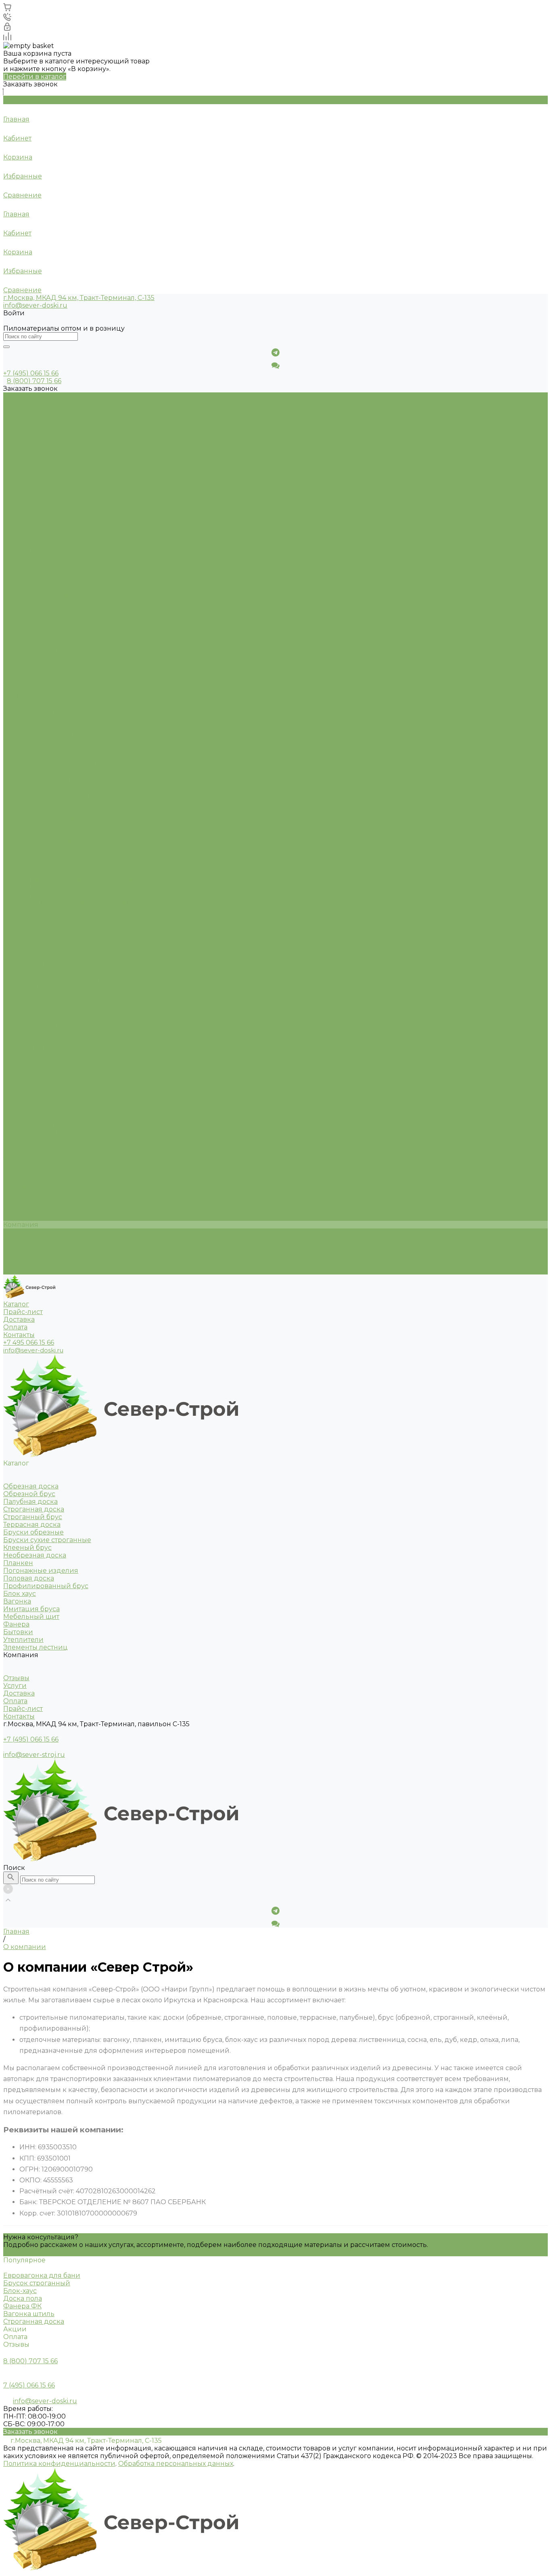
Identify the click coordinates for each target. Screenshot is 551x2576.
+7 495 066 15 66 (29, 1342)
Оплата (15, 1248)
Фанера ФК (22, 2306)
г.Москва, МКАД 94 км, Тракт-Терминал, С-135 (79, 298)
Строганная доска (34, 2321)
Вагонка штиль (29, 2314)
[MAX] (275, 365)
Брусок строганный (37, 2283)
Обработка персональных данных (176, 2464)
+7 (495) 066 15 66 (31, 1739)
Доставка (19, 1240)
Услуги (15, 1232)
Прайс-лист (23, 1255)
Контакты (19, 1263)
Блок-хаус (20, 2291)
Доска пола (23, 2298)
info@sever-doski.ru (35, 305)
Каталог (16, 404)
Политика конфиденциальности (59, 2464)
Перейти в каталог (35, 77)
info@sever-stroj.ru (34, 1755)
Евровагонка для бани (42, 2275)
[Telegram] (275, 352)
